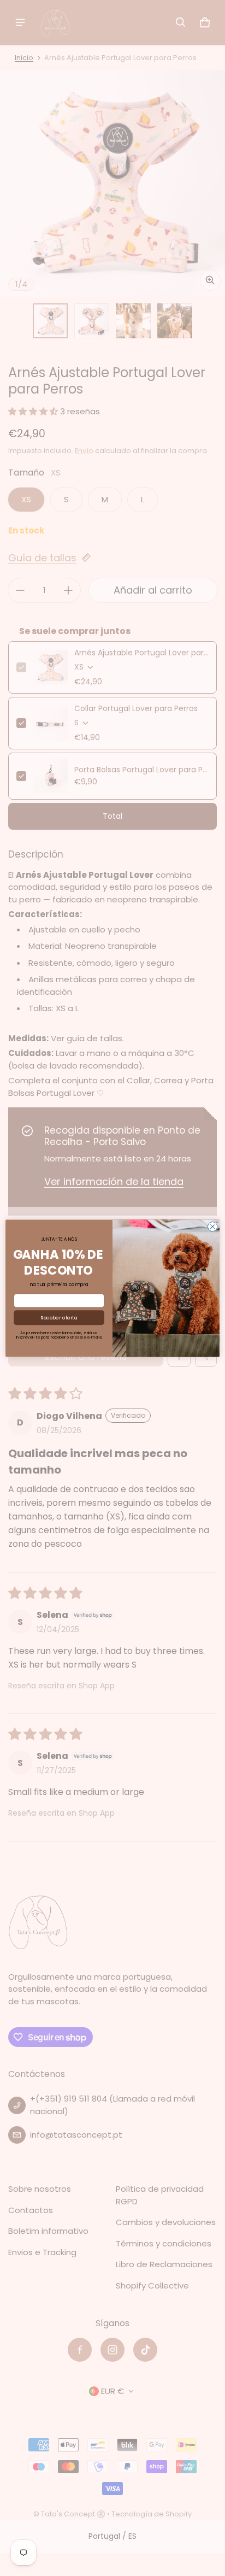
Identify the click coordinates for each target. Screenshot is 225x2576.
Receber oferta (59, 1318)
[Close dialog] (212, 1227)
